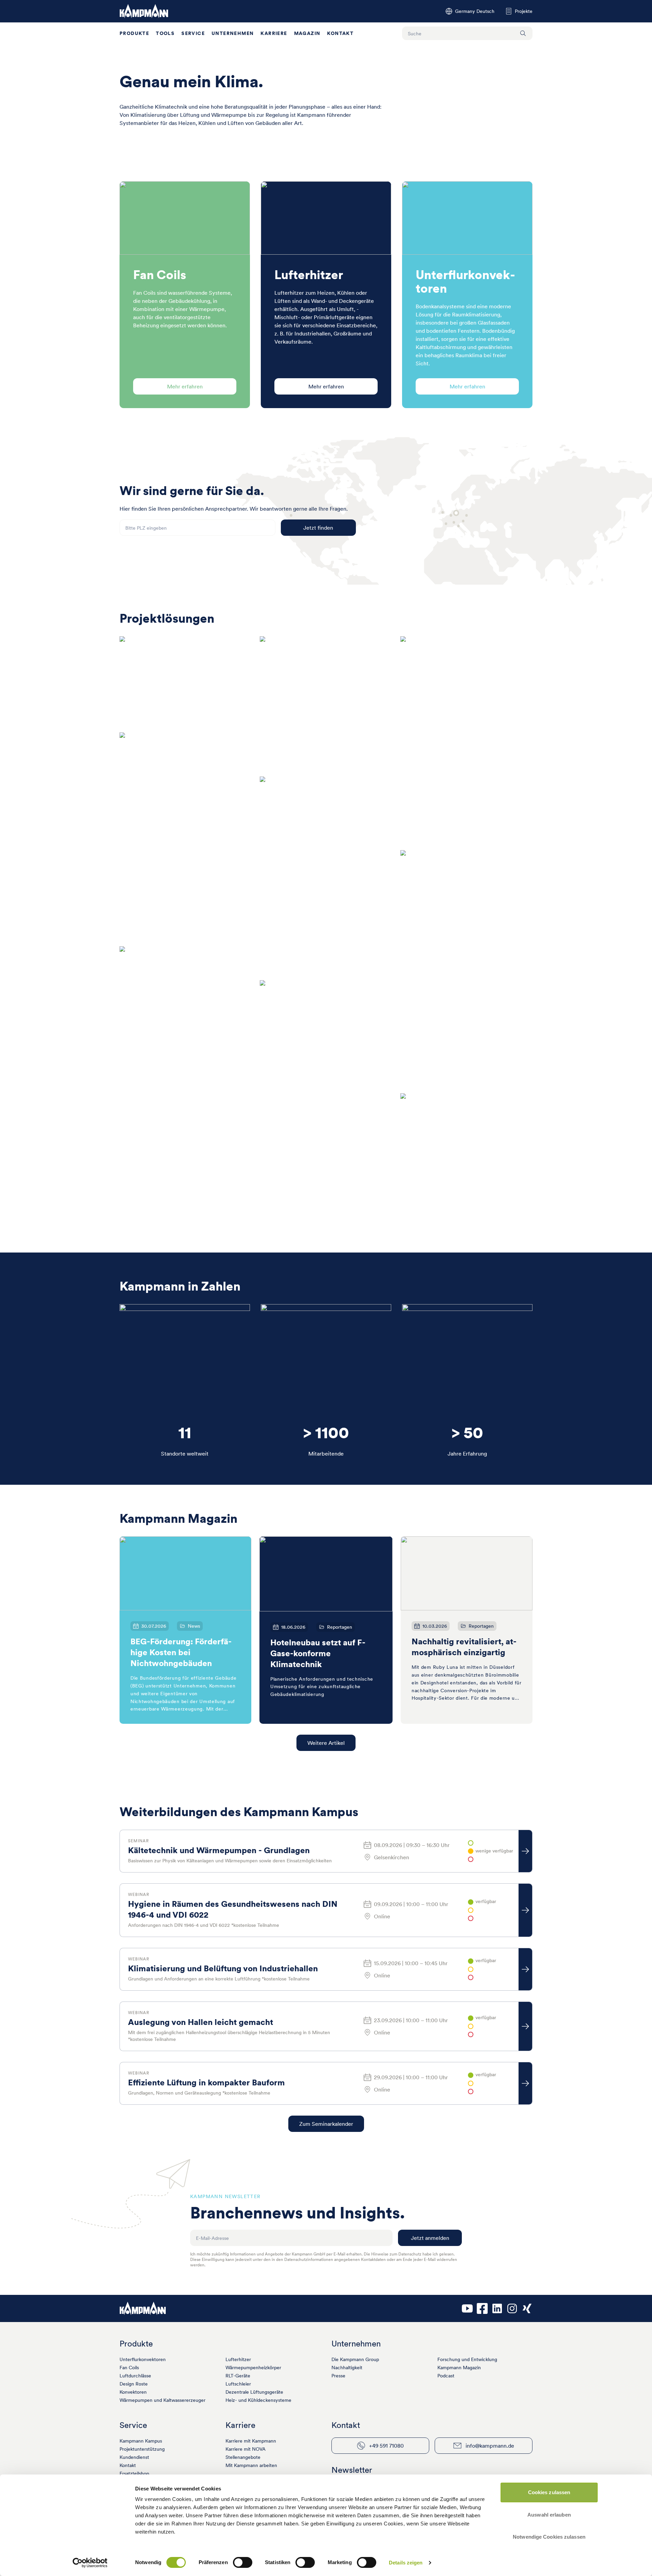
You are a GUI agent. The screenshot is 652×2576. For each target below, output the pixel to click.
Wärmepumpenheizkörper (253, 2368)
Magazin (307, 33)
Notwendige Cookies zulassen (549, 2537)
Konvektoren (133, 2392)
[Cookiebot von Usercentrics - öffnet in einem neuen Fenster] (90, 2563)
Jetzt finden (318, 528)
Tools (165, 33)
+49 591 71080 (386, 2446)
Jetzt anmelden (430, 2238)
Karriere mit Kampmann (251, 2441)
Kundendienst (134, 2457)
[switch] (243, 2562)
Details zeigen (406, 2563)
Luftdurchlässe (135, 2376)
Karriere (274, 33)
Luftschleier (238, 2384)
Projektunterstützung (142, 2449)
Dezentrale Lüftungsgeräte (254, 2392)
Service (193, 33)
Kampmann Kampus (141, 2441)
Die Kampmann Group (355, 2359)
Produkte (134, 33)
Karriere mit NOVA (246, 2449)
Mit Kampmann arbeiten (251, 2465)
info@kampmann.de (490, 2446)
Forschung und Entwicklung (467, 2359)
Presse (338, 2376)
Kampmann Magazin (459, 2368)
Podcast (446, 2376)
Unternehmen (233, 33)
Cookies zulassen (549, 2492)
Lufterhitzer (238, 2359)
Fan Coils (129, 2368)
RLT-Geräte (238, 2376)
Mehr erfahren (185, 386)
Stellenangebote (243, 2457)
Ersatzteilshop (134, 2473)
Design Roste (134, 2384)
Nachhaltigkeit (347, 2368)
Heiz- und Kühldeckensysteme (258, 2400)
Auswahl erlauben (549, 2515)
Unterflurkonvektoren (143, 2359)
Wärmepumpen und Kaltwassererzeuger (162, 2400)
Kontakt (340, 33)
